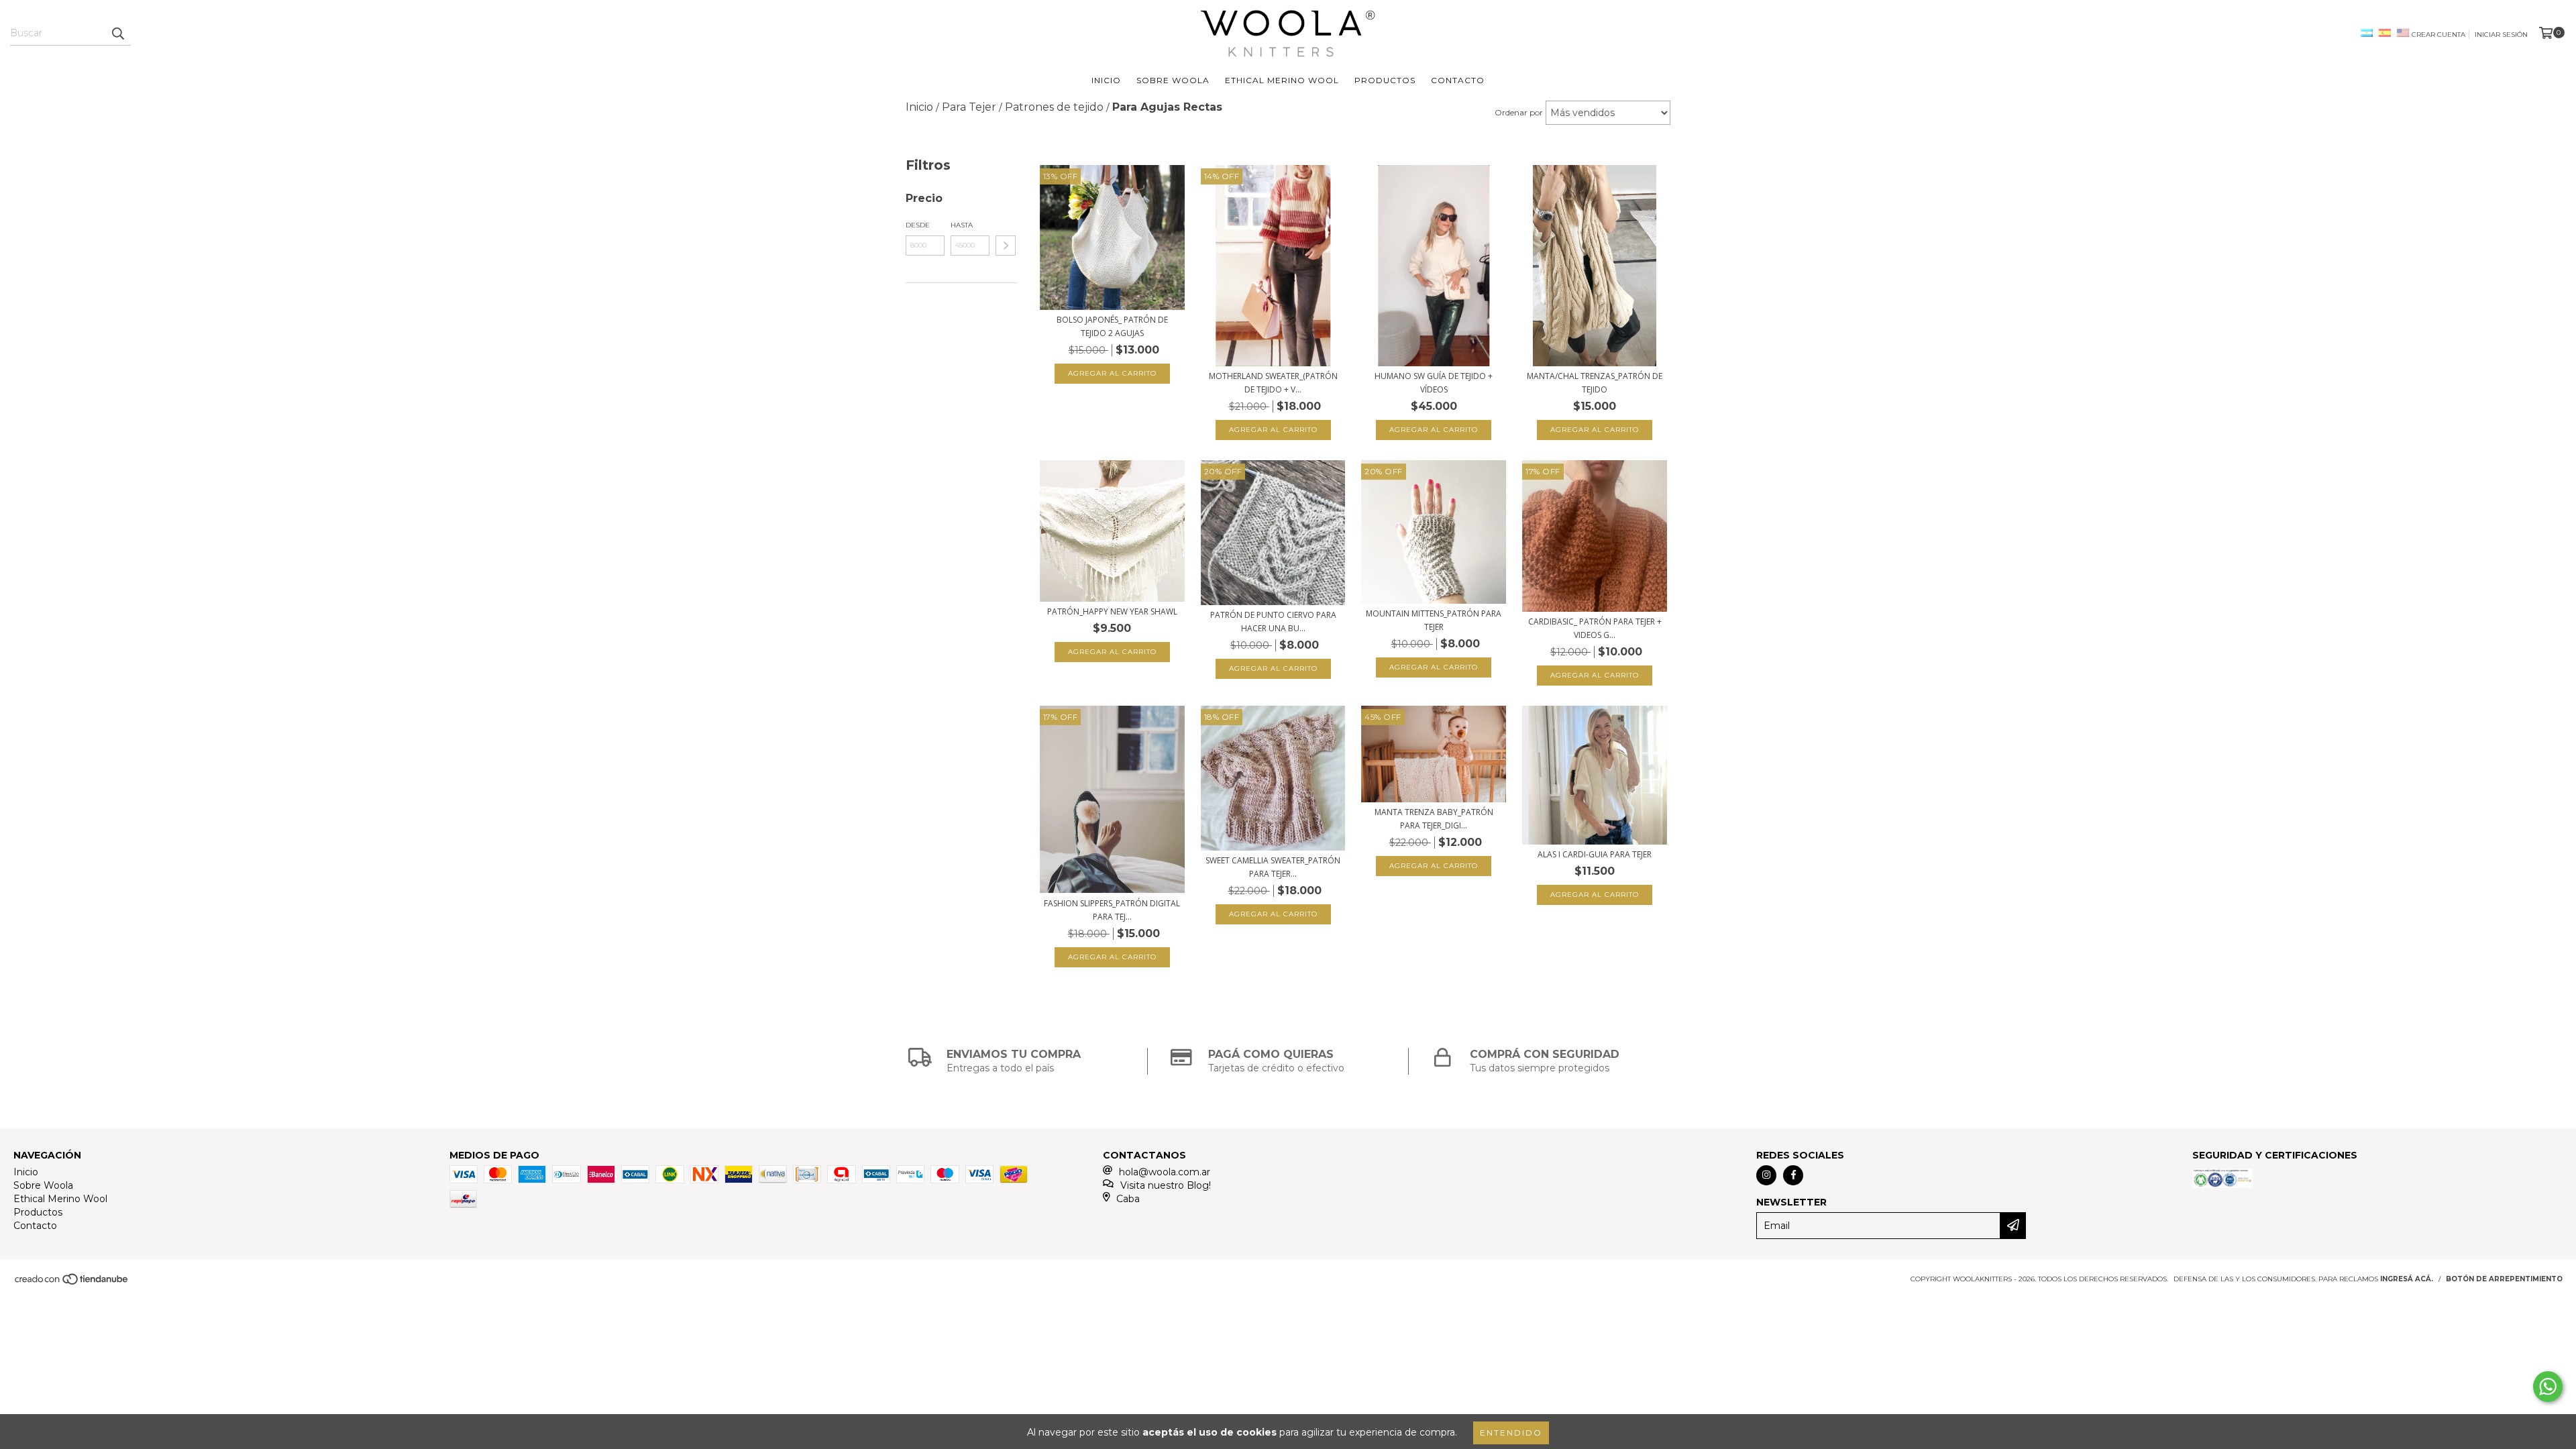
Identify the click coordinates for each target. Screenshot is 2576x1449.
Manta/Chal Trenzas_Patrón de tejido (1595, 383)
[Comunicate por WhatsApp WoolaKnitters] (2548, 1387)
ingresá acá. (2407, 1279)
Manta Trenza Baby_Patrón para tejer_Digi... (1434, 819)
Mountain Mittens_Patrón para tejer (1434, 620)
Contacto (1458, 80)
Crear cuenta (2438, 35)
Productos (1385, 80)
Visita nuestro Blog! (1166, 1185)
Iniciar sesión (2501, 35)
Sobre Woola (1173, 80)
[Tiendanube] (72, 1283)
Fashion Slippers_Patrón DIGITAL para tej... (1112, 910)
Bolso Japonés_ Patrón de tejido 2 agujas (1112, 326)
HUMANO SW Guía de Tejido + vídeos (1434, 383)
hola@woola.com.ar (1165, 1172)
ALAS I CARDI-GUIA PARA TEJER (1595, 854)
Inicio (1106, 80)
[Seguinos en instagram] (1766, 1175)
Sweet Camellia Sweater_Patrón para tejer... (1273, 867)
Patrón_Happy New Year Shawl (1112, 611)
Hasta (962, 225)
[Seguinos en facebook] (1793, 1175)
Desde (918, 225)
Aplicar (1006, 246)
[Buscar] (117, 34)
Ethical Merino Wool (1282, 80)
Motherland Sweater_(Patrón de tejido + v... (1273, 383)
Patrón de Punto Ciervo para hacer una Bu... (1273, 622)
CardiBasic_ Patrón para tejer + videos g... (1595, 628)
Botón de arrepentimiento (2504, 1279)
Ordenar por (1519, 112)
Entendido (1511, 1433)
